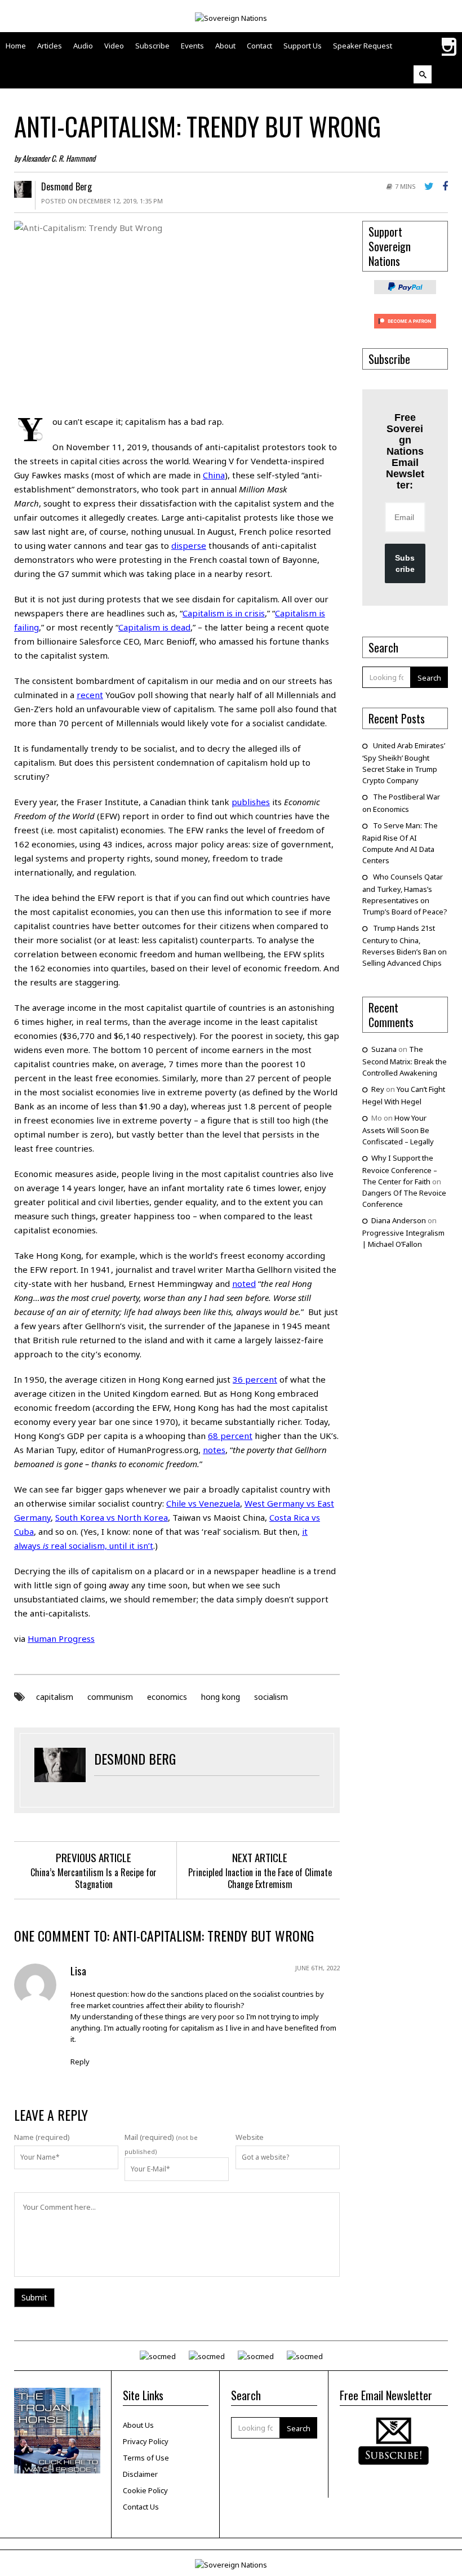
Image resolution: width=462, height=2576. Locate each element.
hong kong (221, 1697)
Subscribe (405, 563)
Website (250, 2137)
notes (214, 1450)
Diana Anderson (399, 1220)
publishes (251, 802)
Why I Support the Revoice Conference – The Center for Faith (400, 1170)
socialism (271, 1697)
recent (90, 695)
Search (429, 678)
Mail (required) (149, 2137)
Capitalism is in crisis (224, 613)
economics (167, 1697)
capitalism (55, 1697)
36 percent (255, 1379)
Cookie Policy (145, 2490)
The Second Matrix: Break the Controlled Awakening (405, 1061)
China (214, 475)
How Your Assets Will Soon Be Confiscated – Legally (398, 1130)
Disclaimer (140, 2474)
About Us (138, 2425)
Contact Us (141, 2507)
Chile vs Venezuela (203, 1503)
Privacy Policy (146, 2441)
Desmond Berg (66, 186)
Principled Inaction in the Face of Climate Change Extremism (260, 1878)
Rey (378, 1089)
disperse (189, 545)
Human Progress (61, 1638)
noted (244, 1283)
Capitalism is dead (154, 627)
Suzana (384, 1049)
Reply (80, 2062)
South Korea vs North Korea (112, 1517)
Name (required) (42, 2137)
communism (110, 1697)
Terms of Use (146, 2458)
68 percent (230, 1436)
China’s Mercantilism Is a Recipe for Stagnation (94, 1878)
